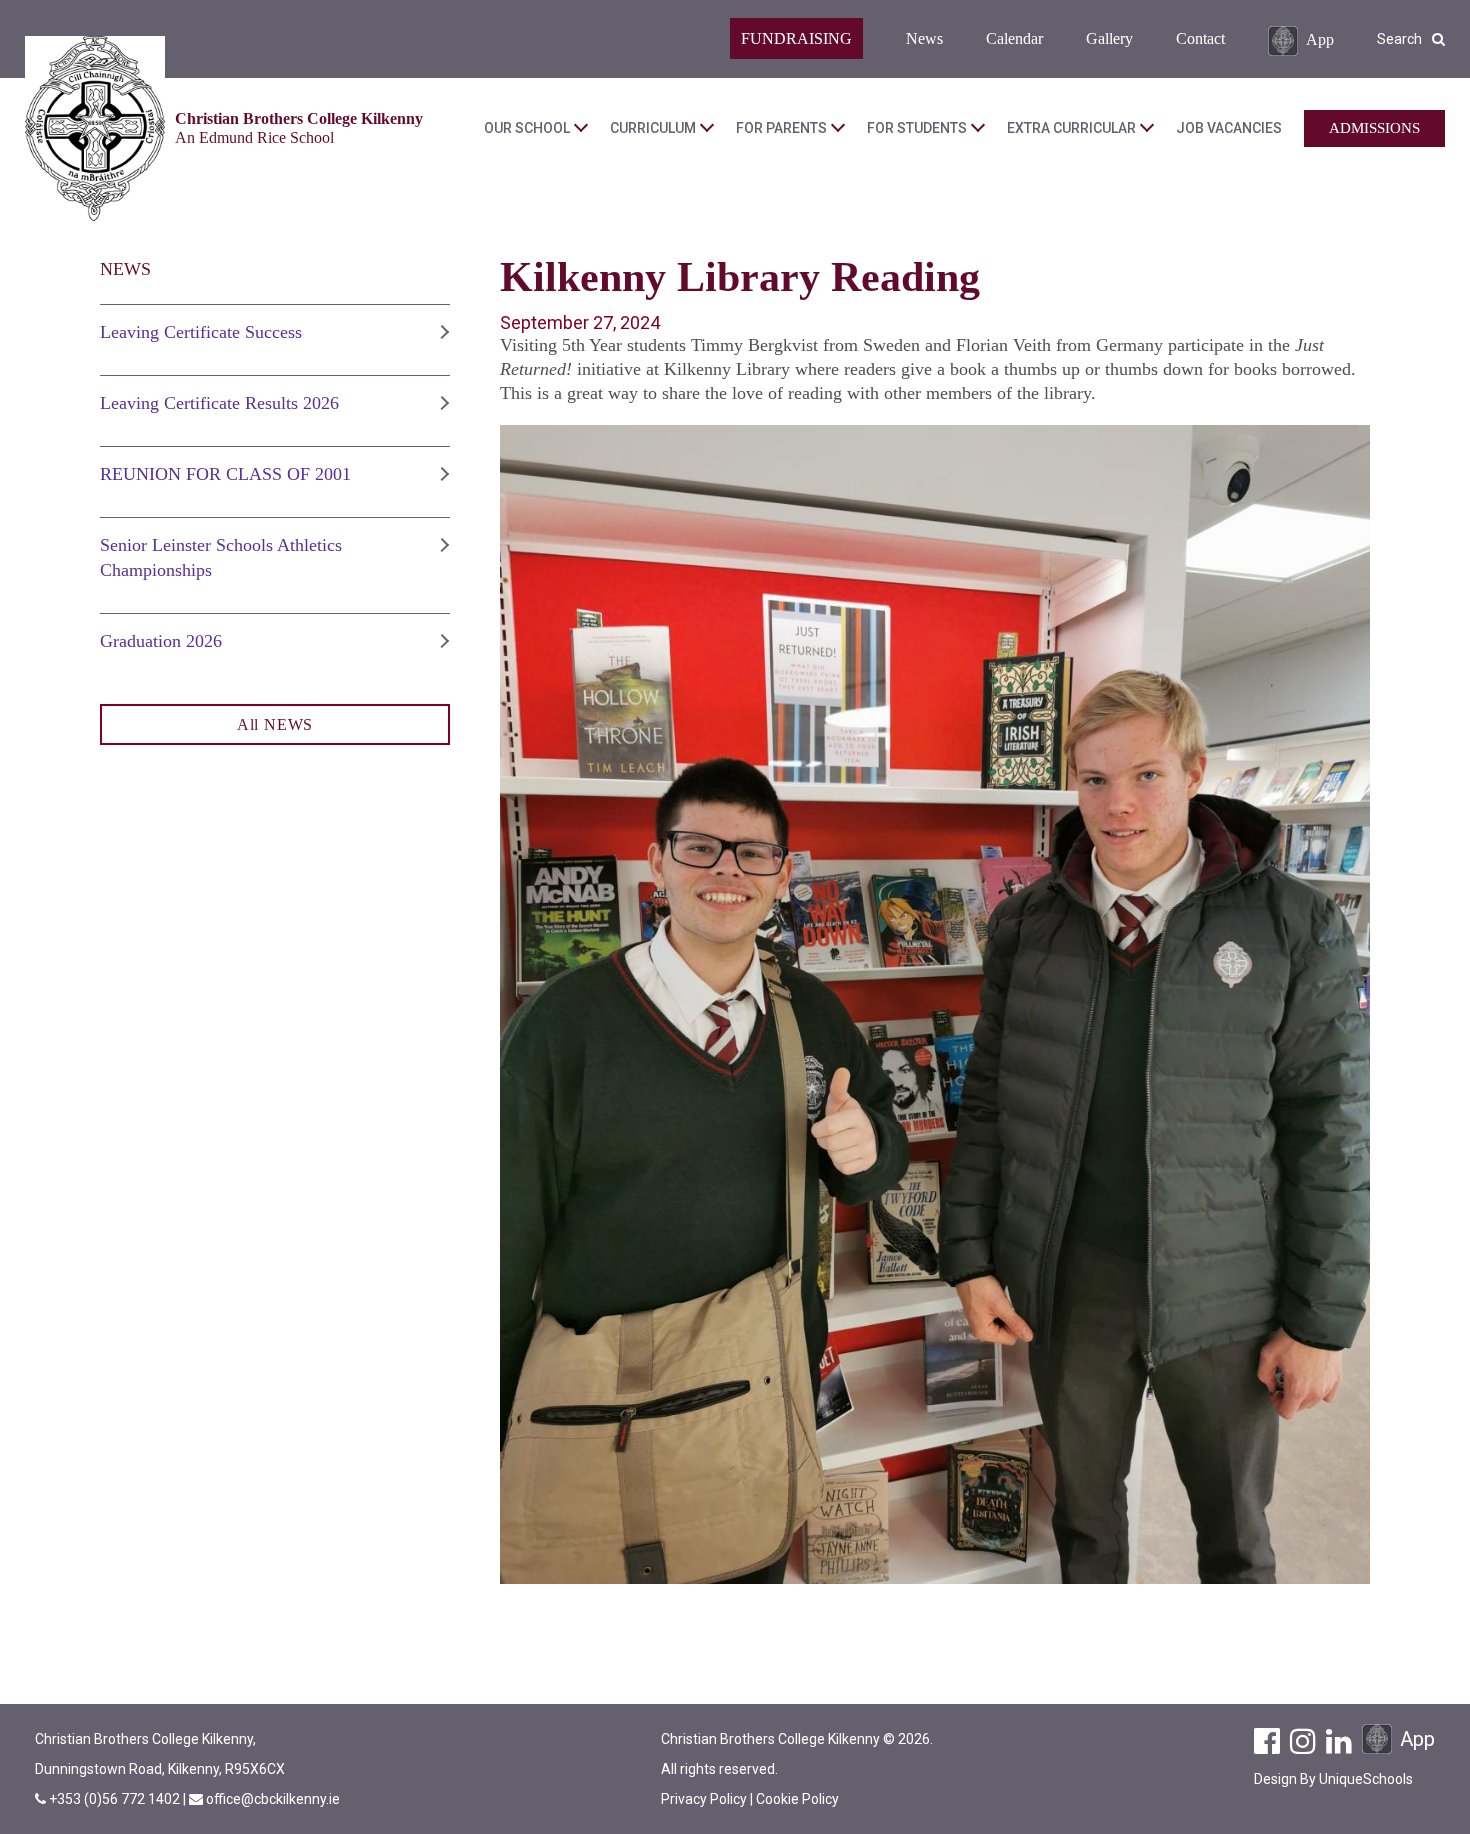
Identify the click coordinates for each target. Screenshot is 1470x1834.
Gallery (1109, 38)
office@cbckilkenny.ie (273, 1799)
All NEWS (275, 724)
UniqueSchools (1366, 1779)
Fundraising (796, 38)
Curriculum (653, 128)
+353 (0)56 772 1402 (116, 1799)
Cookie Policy (797, 1799)
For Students (917, 128)
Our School (527, 128)
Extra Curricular (1071, 128)
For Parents (781, 128)
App (1320, 38)
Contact (1200, 38)
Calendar (1014, 38)
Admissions (1374, 128)
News (924, 38)
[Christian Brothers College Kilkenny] (95, 128)
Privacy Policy (704, 1799)
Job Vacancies (1229, 128)
